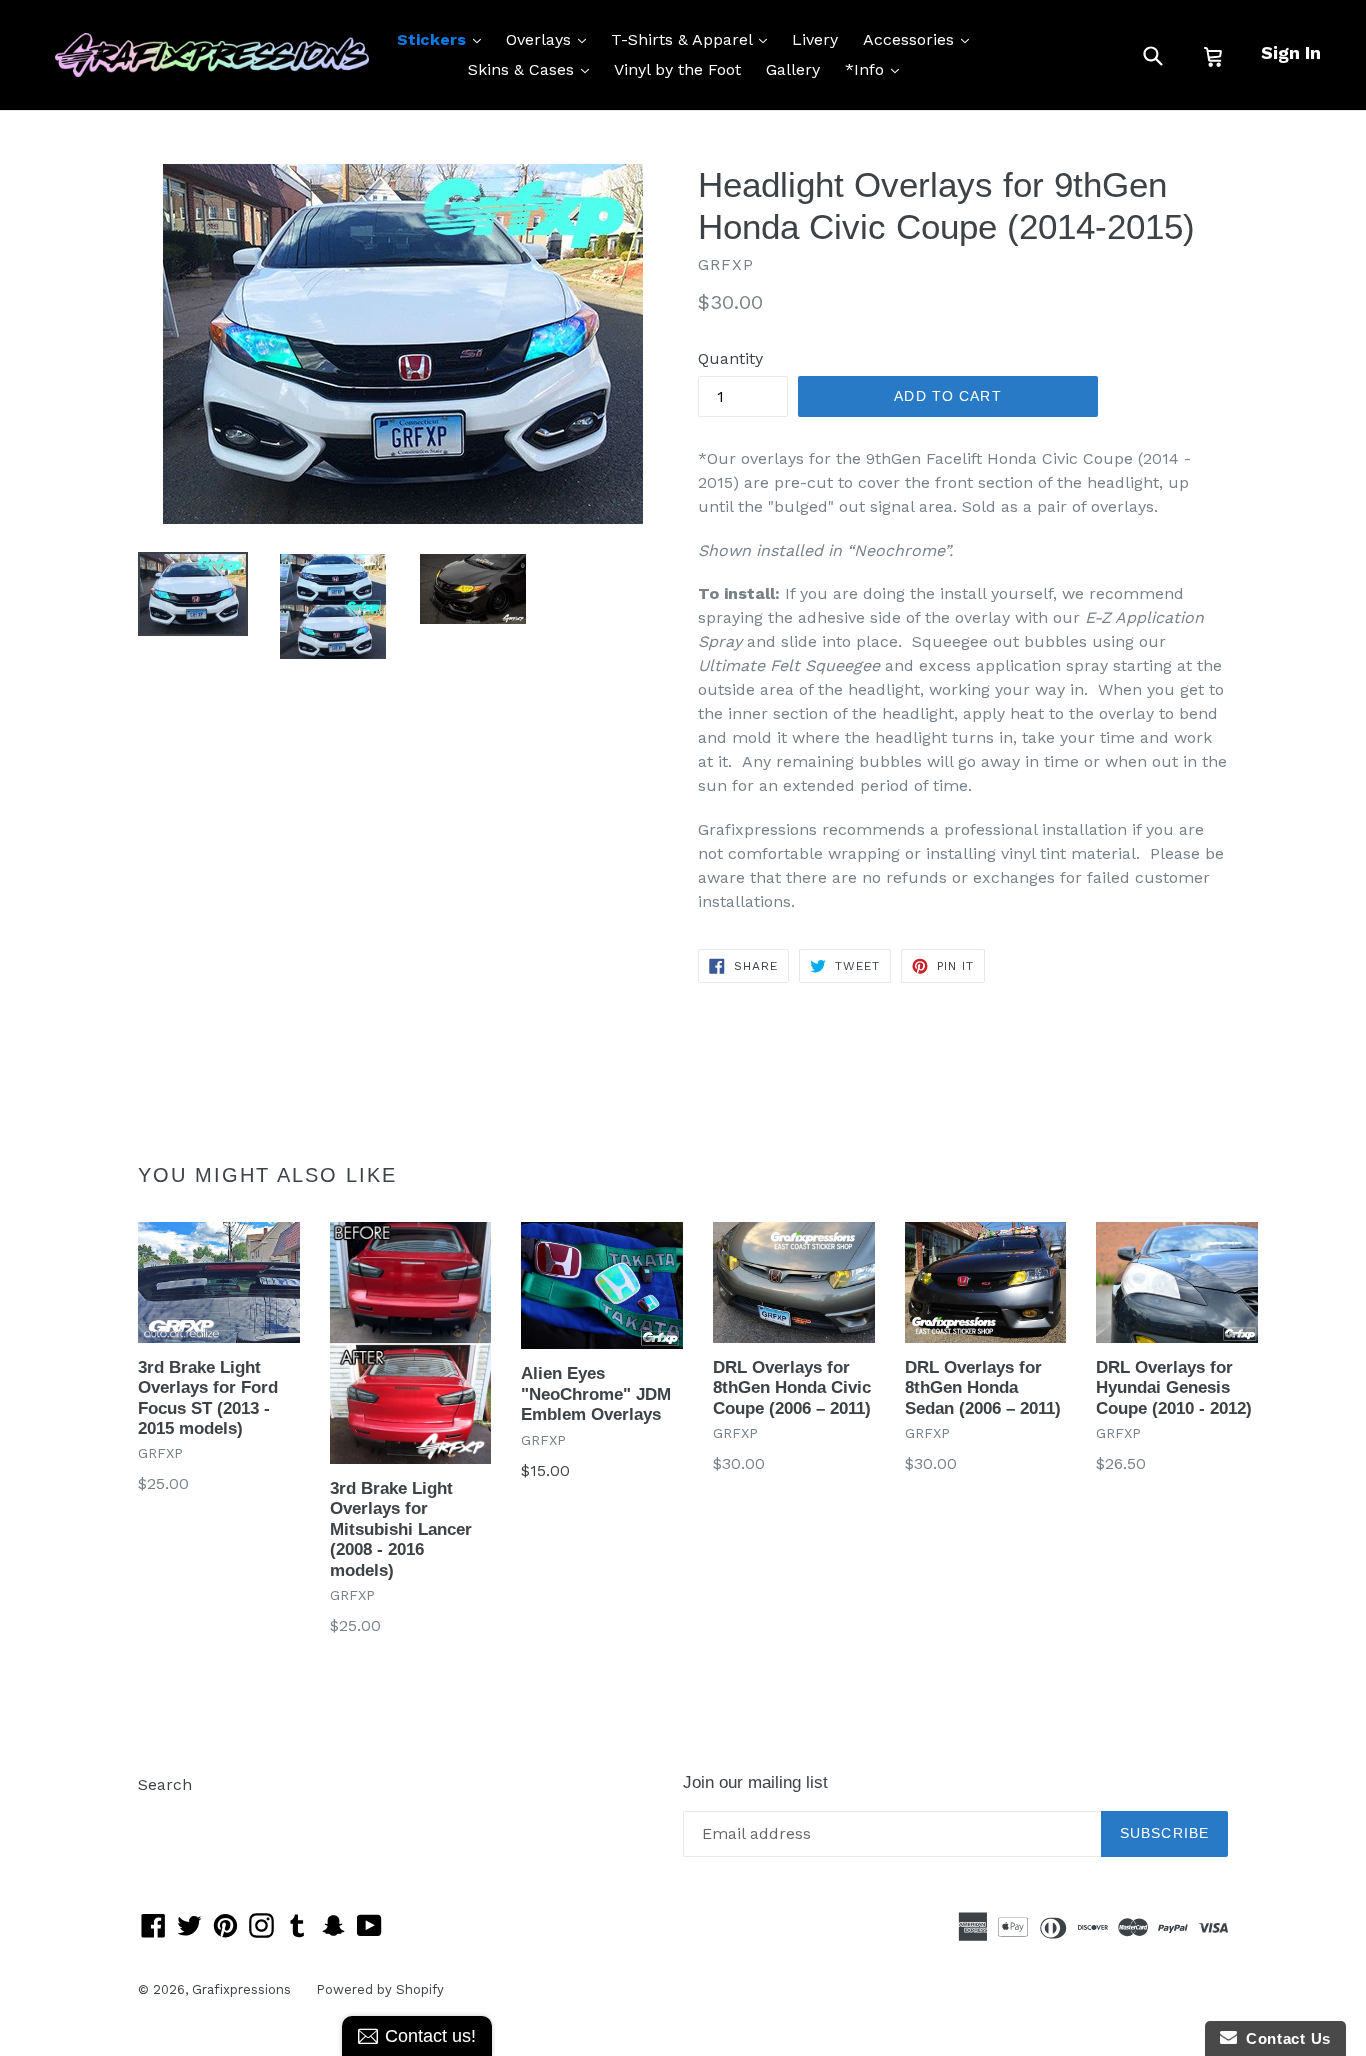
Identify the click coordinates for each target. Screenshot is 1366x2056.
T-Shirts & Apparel (694, 39)
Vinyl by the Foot (677, 69)
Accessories (921, 39)
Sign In (1291, 52)
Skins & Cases (533, 69)
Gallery (793, 69)
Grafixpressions (241, 1989)
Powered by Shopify (380, 1989)
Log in (161, 1814)
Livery (815, 39)
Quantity (730, 358)
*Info (877, 69)
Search (165, 1784)
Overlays (551, 39)
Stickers (444, 39)
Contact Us (1284, 2038)
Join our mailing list (755, 1782)
